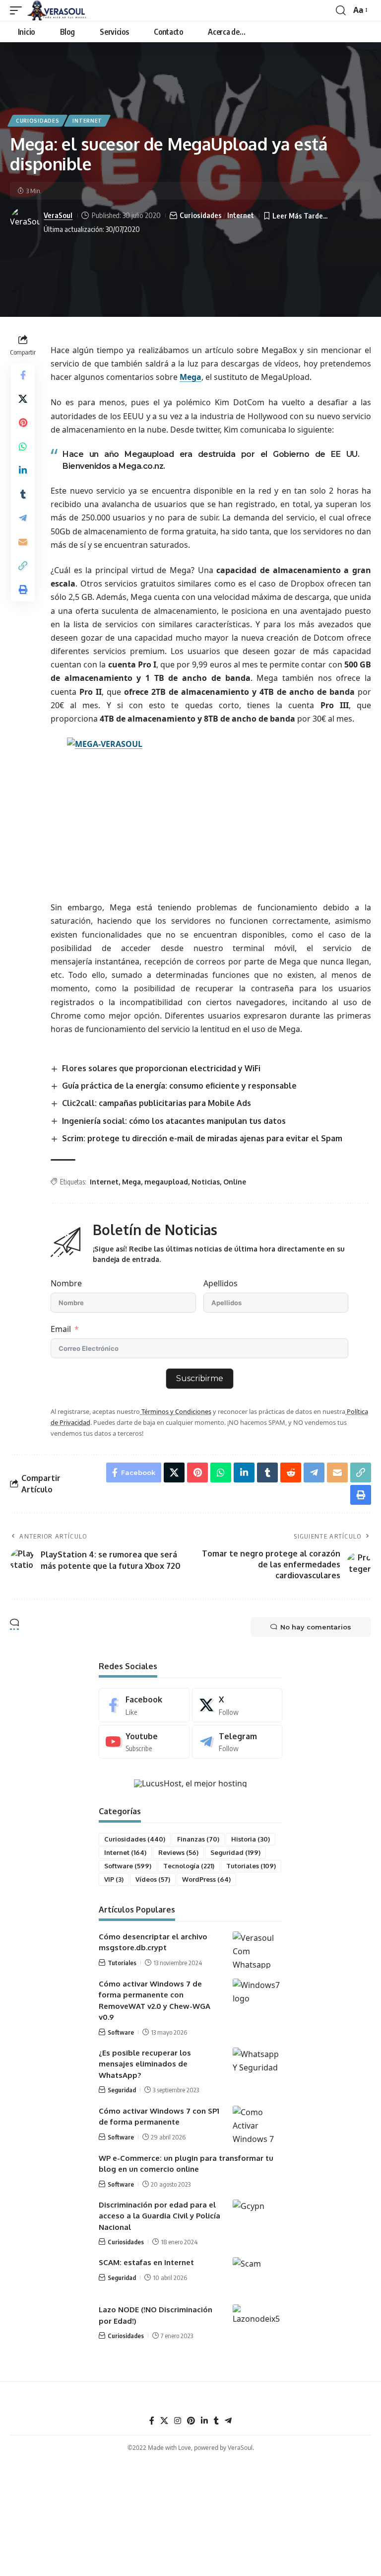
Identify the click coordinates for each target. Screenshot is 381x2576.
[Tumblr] (216, 2421)
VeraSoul (58, 215)
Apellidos (221, 1283)
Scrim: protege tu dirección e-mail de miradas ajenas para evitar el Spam (202, 1138)
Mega (190, 377)
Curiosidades (37, 121)
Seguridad (235, 1852)
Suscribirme (200, 1378)
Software (128, 1866)
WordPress (206, 1879)
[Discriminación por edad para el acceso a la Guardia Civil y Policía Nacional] (257, 2218)
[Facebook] (144, 1705)
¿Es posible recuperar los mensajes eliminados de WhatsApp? (145, 2064)
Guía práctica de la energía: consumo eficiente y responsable (179, 1086)
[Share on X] (23, 399)
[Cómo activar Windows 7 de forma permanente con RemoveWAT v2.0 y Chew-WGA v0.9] (257, 1997)
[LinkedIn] (204, 2421)
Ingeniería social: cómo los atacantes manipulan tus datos (174, 1121)
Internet (87, 121)
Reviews (178, 1852)
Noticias (206, 1182)
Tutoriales (251, 1866)
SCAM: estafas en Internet (146, 2262)
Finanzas (198, 1839)
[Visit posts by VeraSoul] (25, 222)
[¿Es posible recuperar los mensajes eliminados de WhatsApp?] (257, 2066)
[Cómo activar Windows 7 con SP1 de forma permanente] (257, 2124)
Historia (251, 1839)
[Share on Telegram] (23, 518)
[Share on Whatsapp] (23, 446)
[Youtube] (144, 1742)
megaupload (166, 1182)
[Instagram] (178, 2421)
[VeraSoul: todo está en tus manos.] (59, 10)
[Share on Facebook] (23, 375)
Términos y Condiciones (176, 1411)
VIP (114, 1879)
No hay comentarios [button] (316, 1627)
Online (235, 1182)
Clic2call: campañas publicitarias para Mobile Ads (157, 1103)
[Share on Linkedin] (23, 470)
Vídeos (153, 1879)
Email (61, 1329)
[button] (18, 10)
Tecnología (189, 1866)
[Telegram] (237, 1742)
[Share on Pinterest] (23, 423)
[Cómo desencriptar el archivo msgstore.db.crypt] (257, 1950)
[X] (237, 1705)
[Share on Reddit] (291, 1472)
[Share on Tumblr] (23, 494)
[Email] (23, 542)
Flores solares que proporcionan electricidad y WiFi (161, 1068)
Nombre (66, 1283)
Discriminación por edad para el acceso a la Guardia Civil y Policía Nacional (159, 2216)
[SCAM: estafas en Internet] (257, 2276)
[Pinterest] (191, 2421)
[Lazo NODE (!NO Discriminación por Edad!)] (257, 2323)
